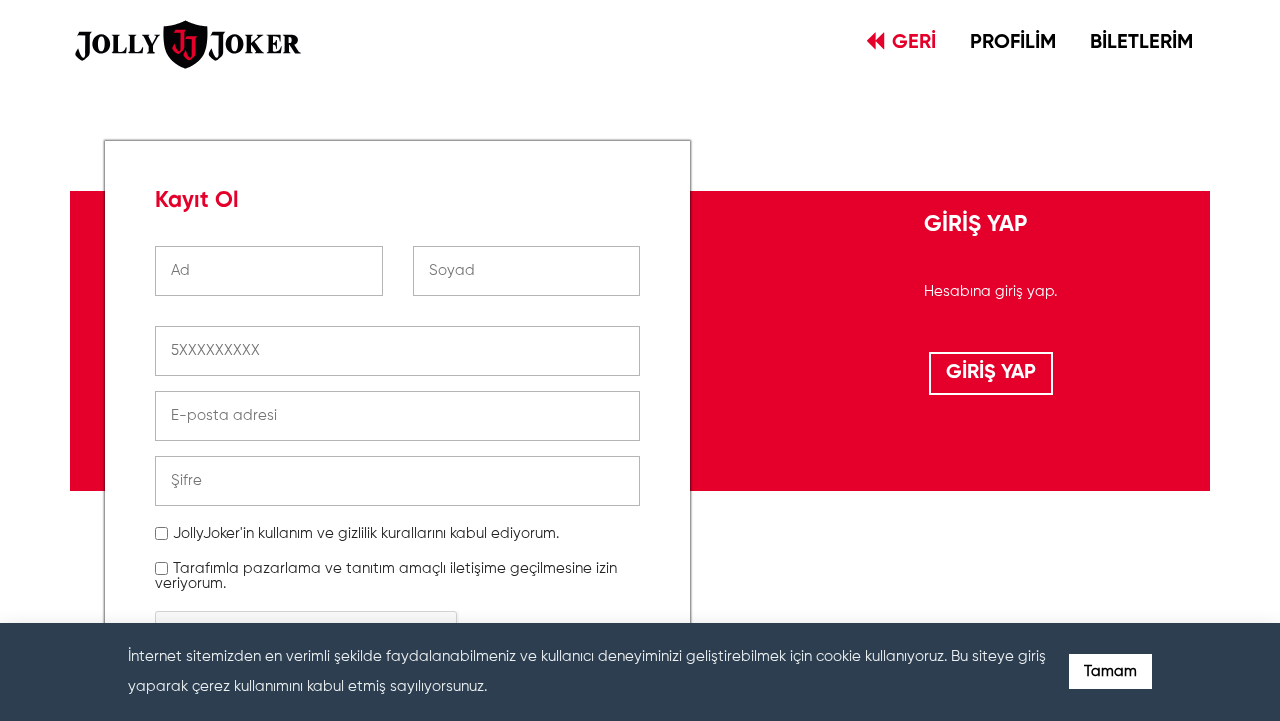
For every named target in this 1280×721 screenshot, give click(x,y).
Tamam (1110, 671)
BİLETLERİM (1141, 43)
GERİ (914, 43)
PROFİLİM (1013, 43)
